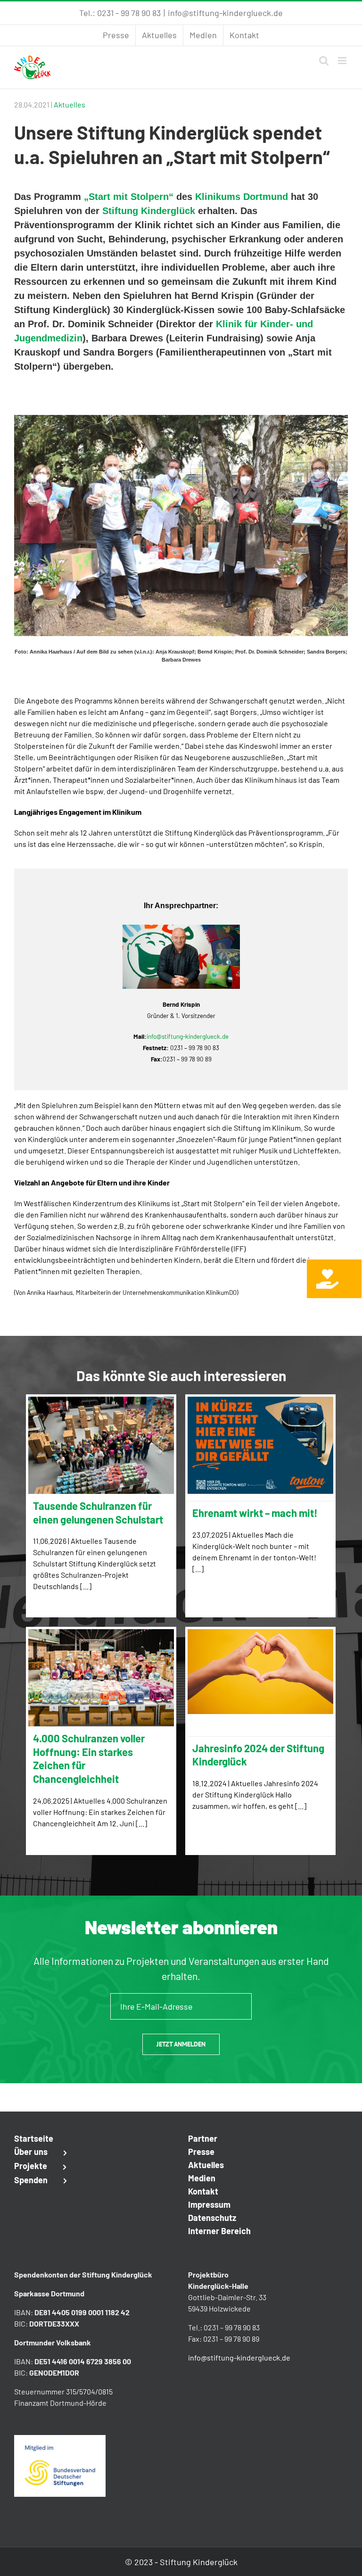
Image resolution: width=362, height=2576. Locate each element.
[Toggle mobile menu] (343, 61)
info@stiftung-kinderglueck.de (225, 13)
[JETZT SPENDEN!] (334, 1279)
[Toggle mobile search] (324, 61)
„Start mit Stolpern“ (129, 197)
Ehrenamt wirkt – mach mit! (255, 1513)
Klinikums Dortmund (242, 197)
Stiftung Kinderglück (149, 211)
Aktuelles (70, 104)
